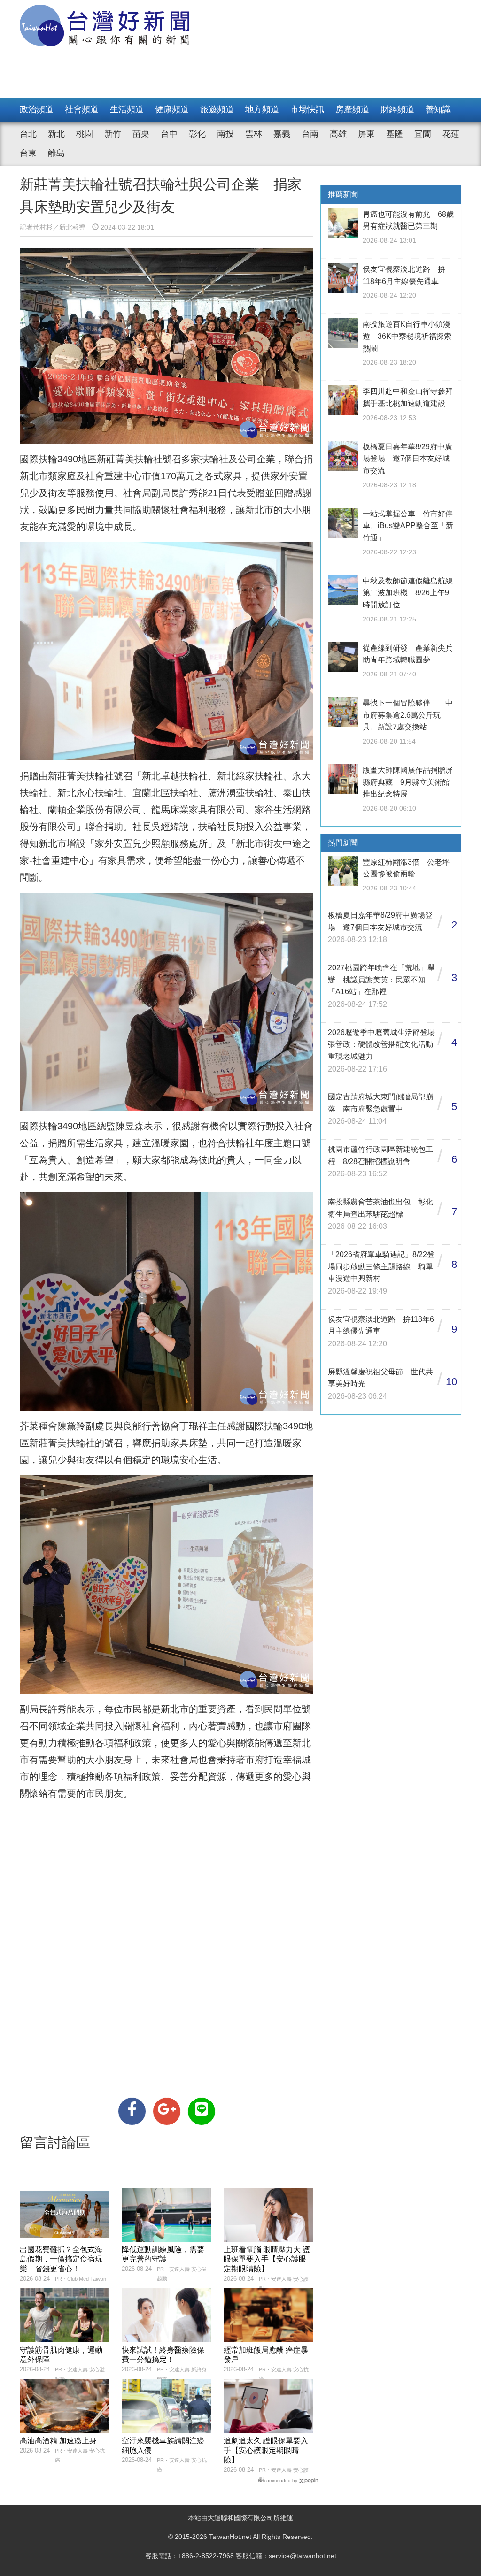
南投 (225, 134)
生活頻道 (127, 109)
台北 (28, 134)
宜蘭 (423, 134)
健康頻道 (172, 109)
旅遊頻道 (217, 109)
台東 (28, 153)
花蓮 (451, 134)
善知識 (438, 109)
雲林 (254, 134)
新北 (56, 134)
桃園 (85, 134)
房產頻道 (352, 109)
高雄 (338, 134)
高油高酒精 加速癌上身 (58, 2441)
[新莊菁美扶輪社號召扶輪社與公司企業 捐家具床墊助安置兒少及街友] (132, 2111)
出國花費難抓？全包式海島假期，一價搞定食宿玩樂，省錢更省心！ (61, 2259)
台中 (169, 134)
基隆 (395, 134)
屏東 (366, 134)
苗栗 (141, 134)
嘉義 (282, 134)
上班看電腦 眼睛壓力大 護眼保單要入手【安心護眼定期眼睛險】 (267, 2259)
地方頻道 (262, 109)
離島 (56, 153)
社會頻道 (82, 109)
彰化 (197, 134)
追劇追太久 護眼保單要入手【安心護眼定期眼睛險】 (266, 2450)
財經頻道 (397, 109)
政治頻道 (37, 109)
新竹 (113, 134)
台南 (310, 134)
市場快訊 (307, 109)
